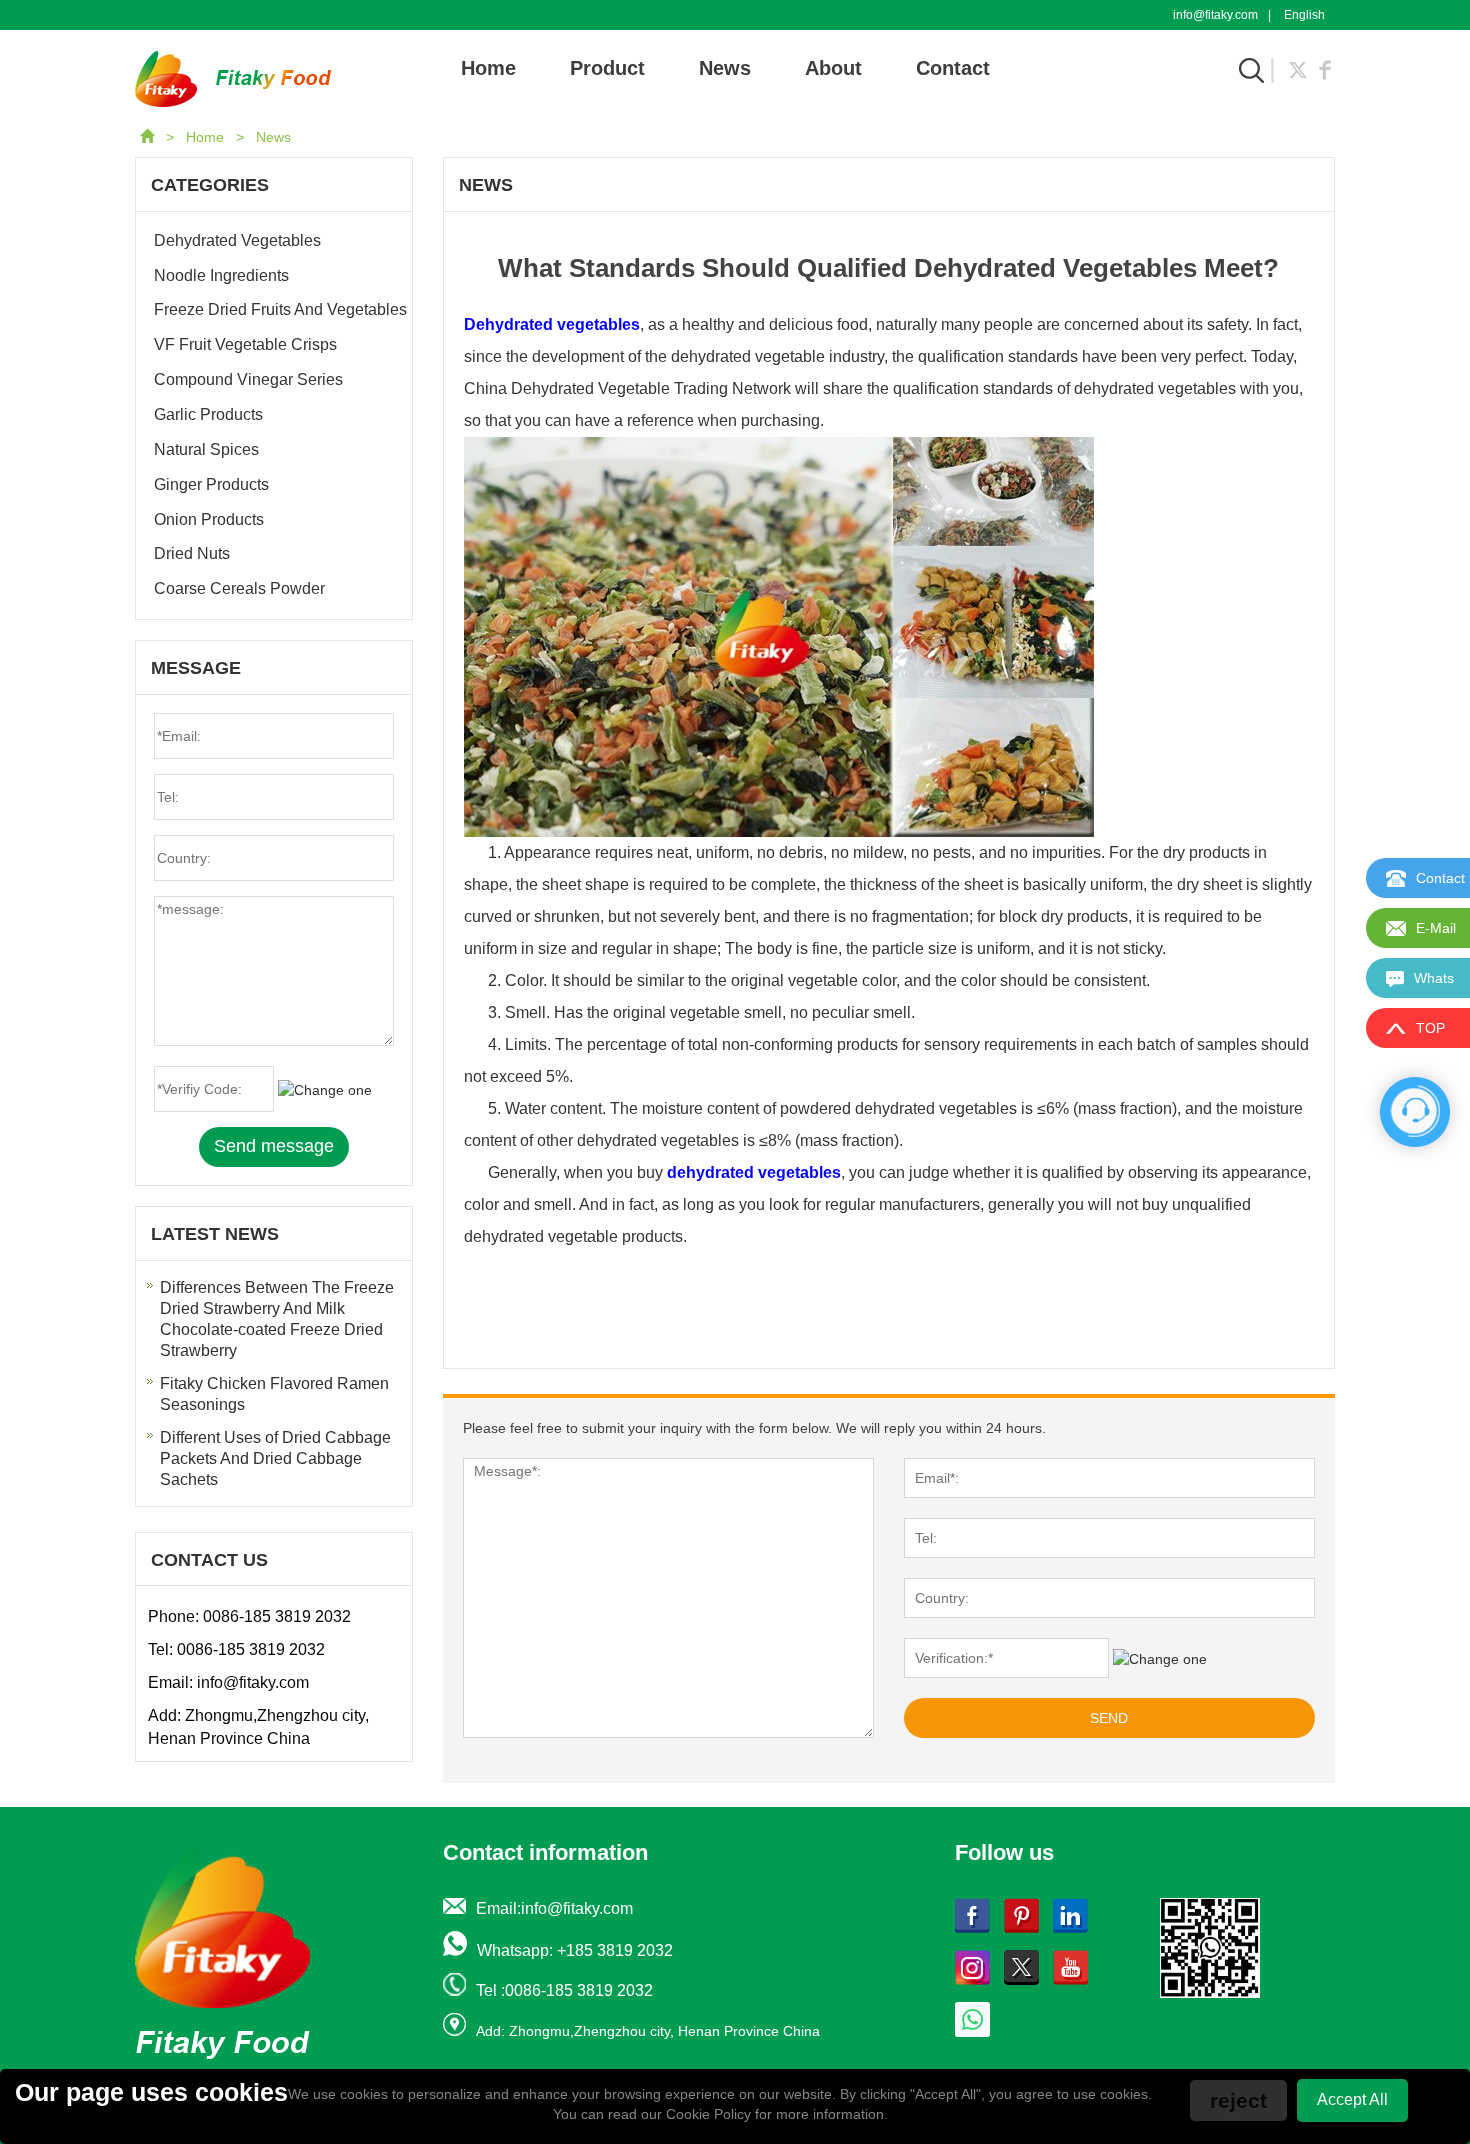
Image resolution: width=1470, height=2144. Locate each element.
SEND (1109, 1718)
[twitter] (1298, 68)
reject (1238, 2100)
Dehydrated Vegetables (237, 240)
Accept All (1352, 2099)
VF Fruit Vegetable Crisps (245, 344)
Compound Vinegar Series (248, 379)
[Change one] (1160, 1659)
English (1304, 15)
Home (488, 68)
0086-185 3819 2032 (277, 1616)
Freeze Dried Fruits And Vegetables (280, 309)
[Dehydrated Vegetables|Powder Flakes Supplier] (233, 78)
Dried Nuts (192, 553)
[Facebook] (1325, 68)
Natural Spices (206, 449)
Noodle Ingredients (221, 275)
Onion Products (209, 519)
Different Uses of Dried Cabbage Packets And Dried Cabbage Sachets (275, 1458)
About (833, 68)
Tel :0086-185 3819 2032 (564, 1990)
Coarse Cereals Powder (239, 588)
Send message (274, 1146)
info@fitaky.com (1215, 15)
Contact (953, 68)
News (725, 68)
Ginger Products (211, 484)
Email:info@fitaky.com (554, 1908)
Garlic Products (208, 414)
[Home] (149, 137)
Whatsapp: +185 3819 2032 (575, 1950)
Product (607, 68)
